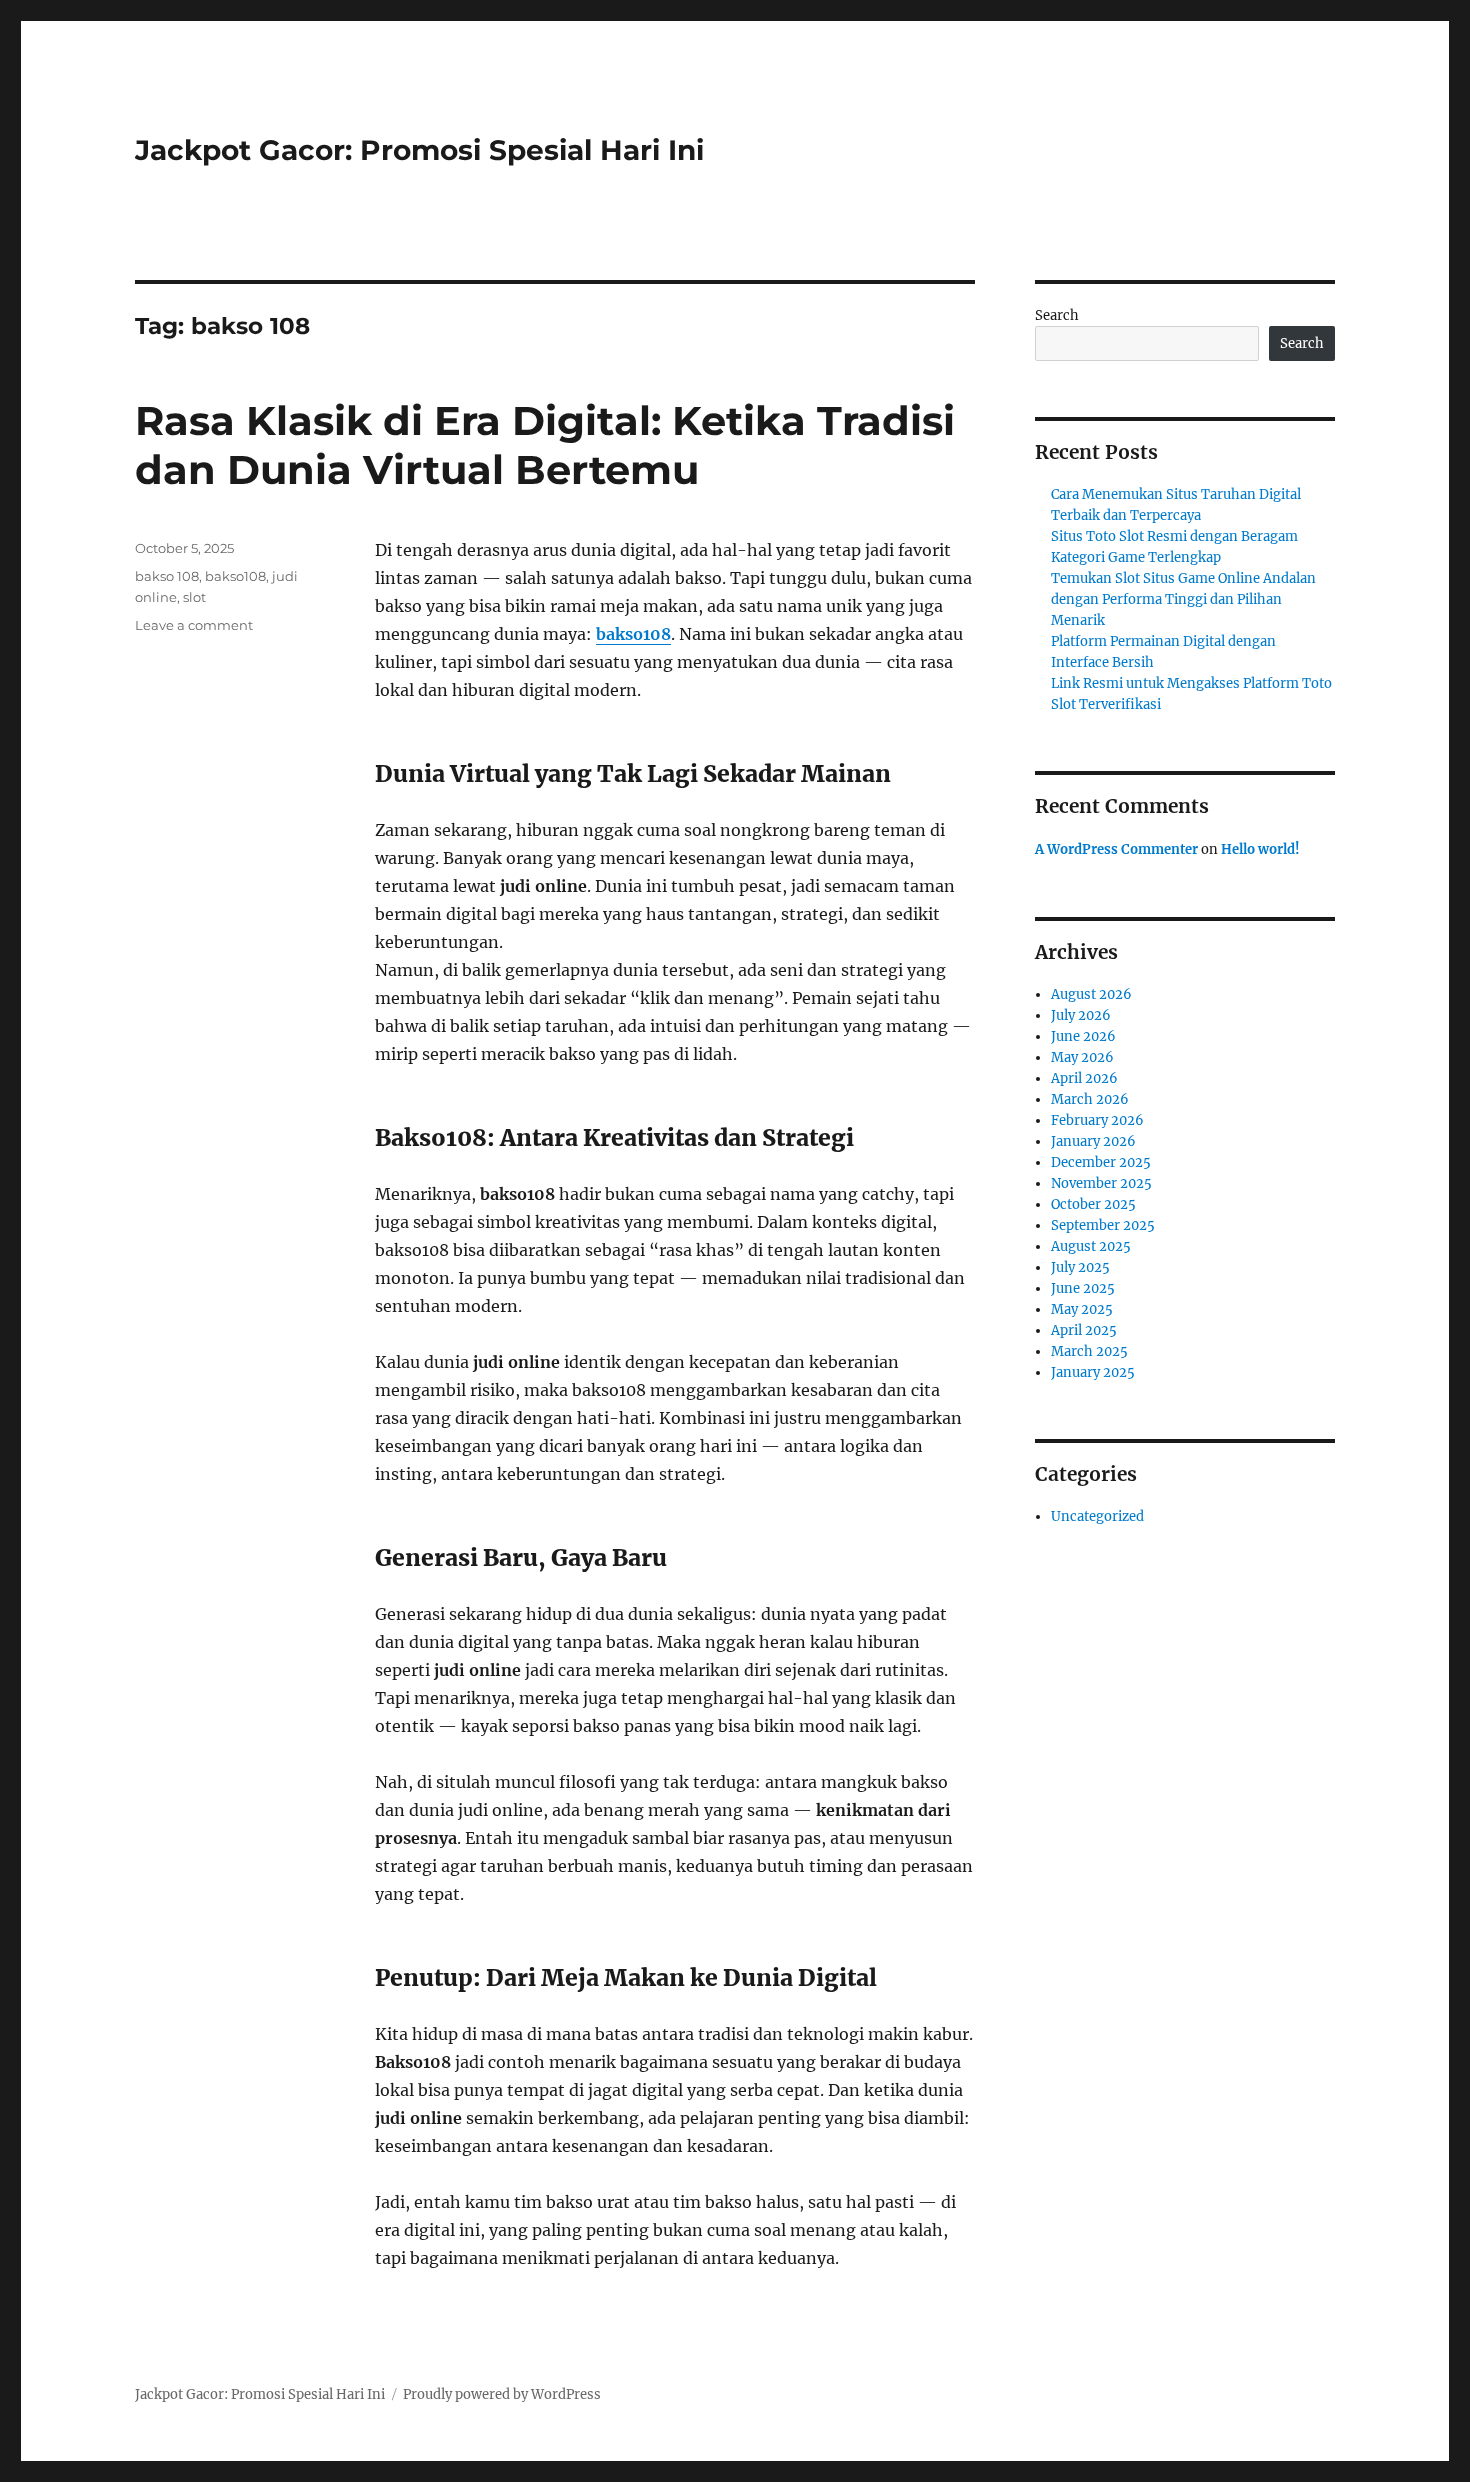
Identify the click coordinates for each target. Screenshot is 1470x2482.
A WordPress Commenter (1116, 849)
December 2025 (1101, 1162)
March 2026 (1090, 1099)
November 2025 (1101, 1183)
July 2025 (1080, 1267)
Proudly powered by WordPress (502, 2394)
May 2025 (1082, 1309)
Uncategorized (1097, 1516)
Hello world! (1260, 849)
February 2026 (1097, 1120)
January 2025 (1093, 1372)
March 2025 (1089, 1351)
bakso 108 (167, 576)
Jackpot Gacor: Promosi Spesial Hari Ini (419, 150)
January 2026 (1093, 1141)
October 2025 (1093, 1204)
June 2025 (1083, 1288)
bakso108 (633, 634)
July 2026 (1081, 1015)
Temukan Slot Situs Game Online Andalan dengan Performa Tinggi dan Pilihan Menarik (1183, 599)
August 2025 (1091, 1246)
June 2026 (1083, 1036)
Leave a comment (194, 625)
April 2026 (1084, 1078)
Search (1057, 315)
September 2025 (1103, 1225)
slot (194, 597)
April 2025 (1084, 1330)
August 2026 (1091, 994)
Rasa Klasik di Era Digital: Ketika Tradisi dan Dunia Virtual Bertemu (545, 445)
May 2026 (1082, 1057)
